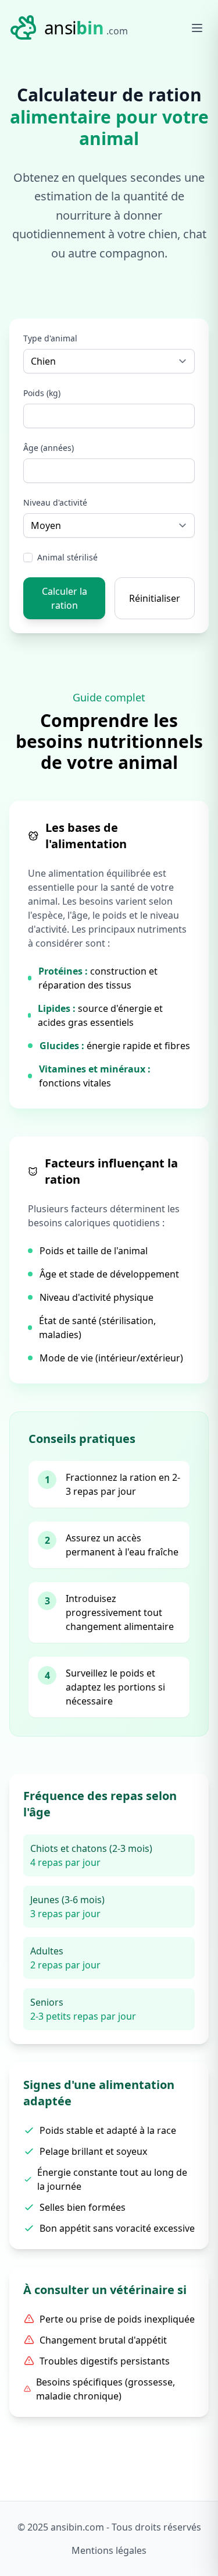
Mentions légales (109, 2550)
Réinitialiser (155, 598)
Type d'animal (50, 338)
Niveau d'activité (55, 502)
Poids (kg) (42, 393)
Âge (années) (49, 448)
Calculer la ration (65, 598)
